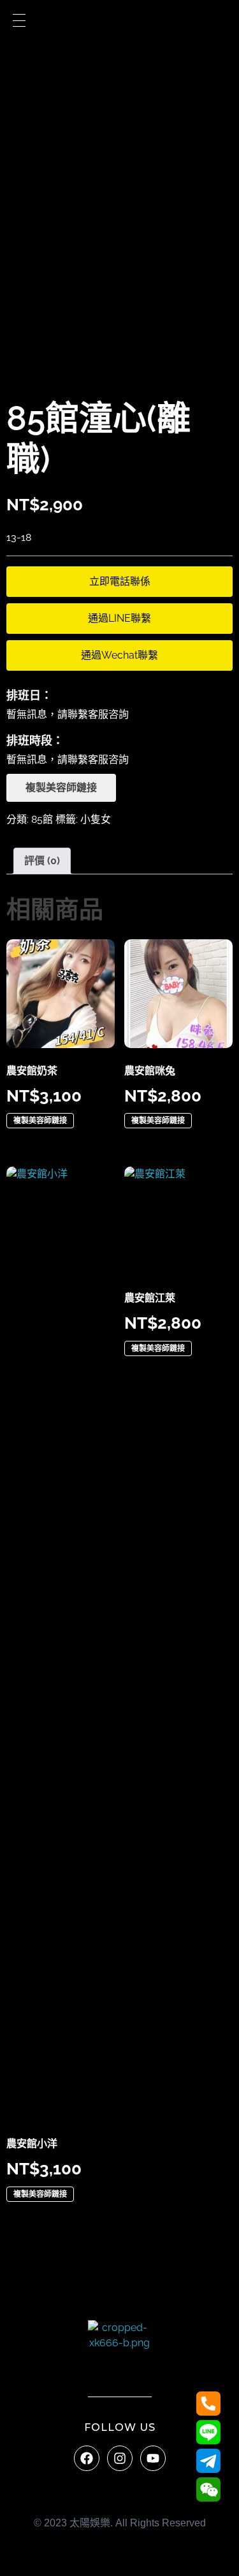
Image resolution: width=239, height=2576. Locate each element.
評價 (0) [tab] (42, 861)
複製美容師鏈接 (61, 787)
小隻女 (96, 819)
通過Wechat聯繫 (119, 655)
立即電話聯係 (120, 581)
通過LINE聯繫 (119, 618)
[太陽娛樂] (120, 2352)
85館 (42, 819)
